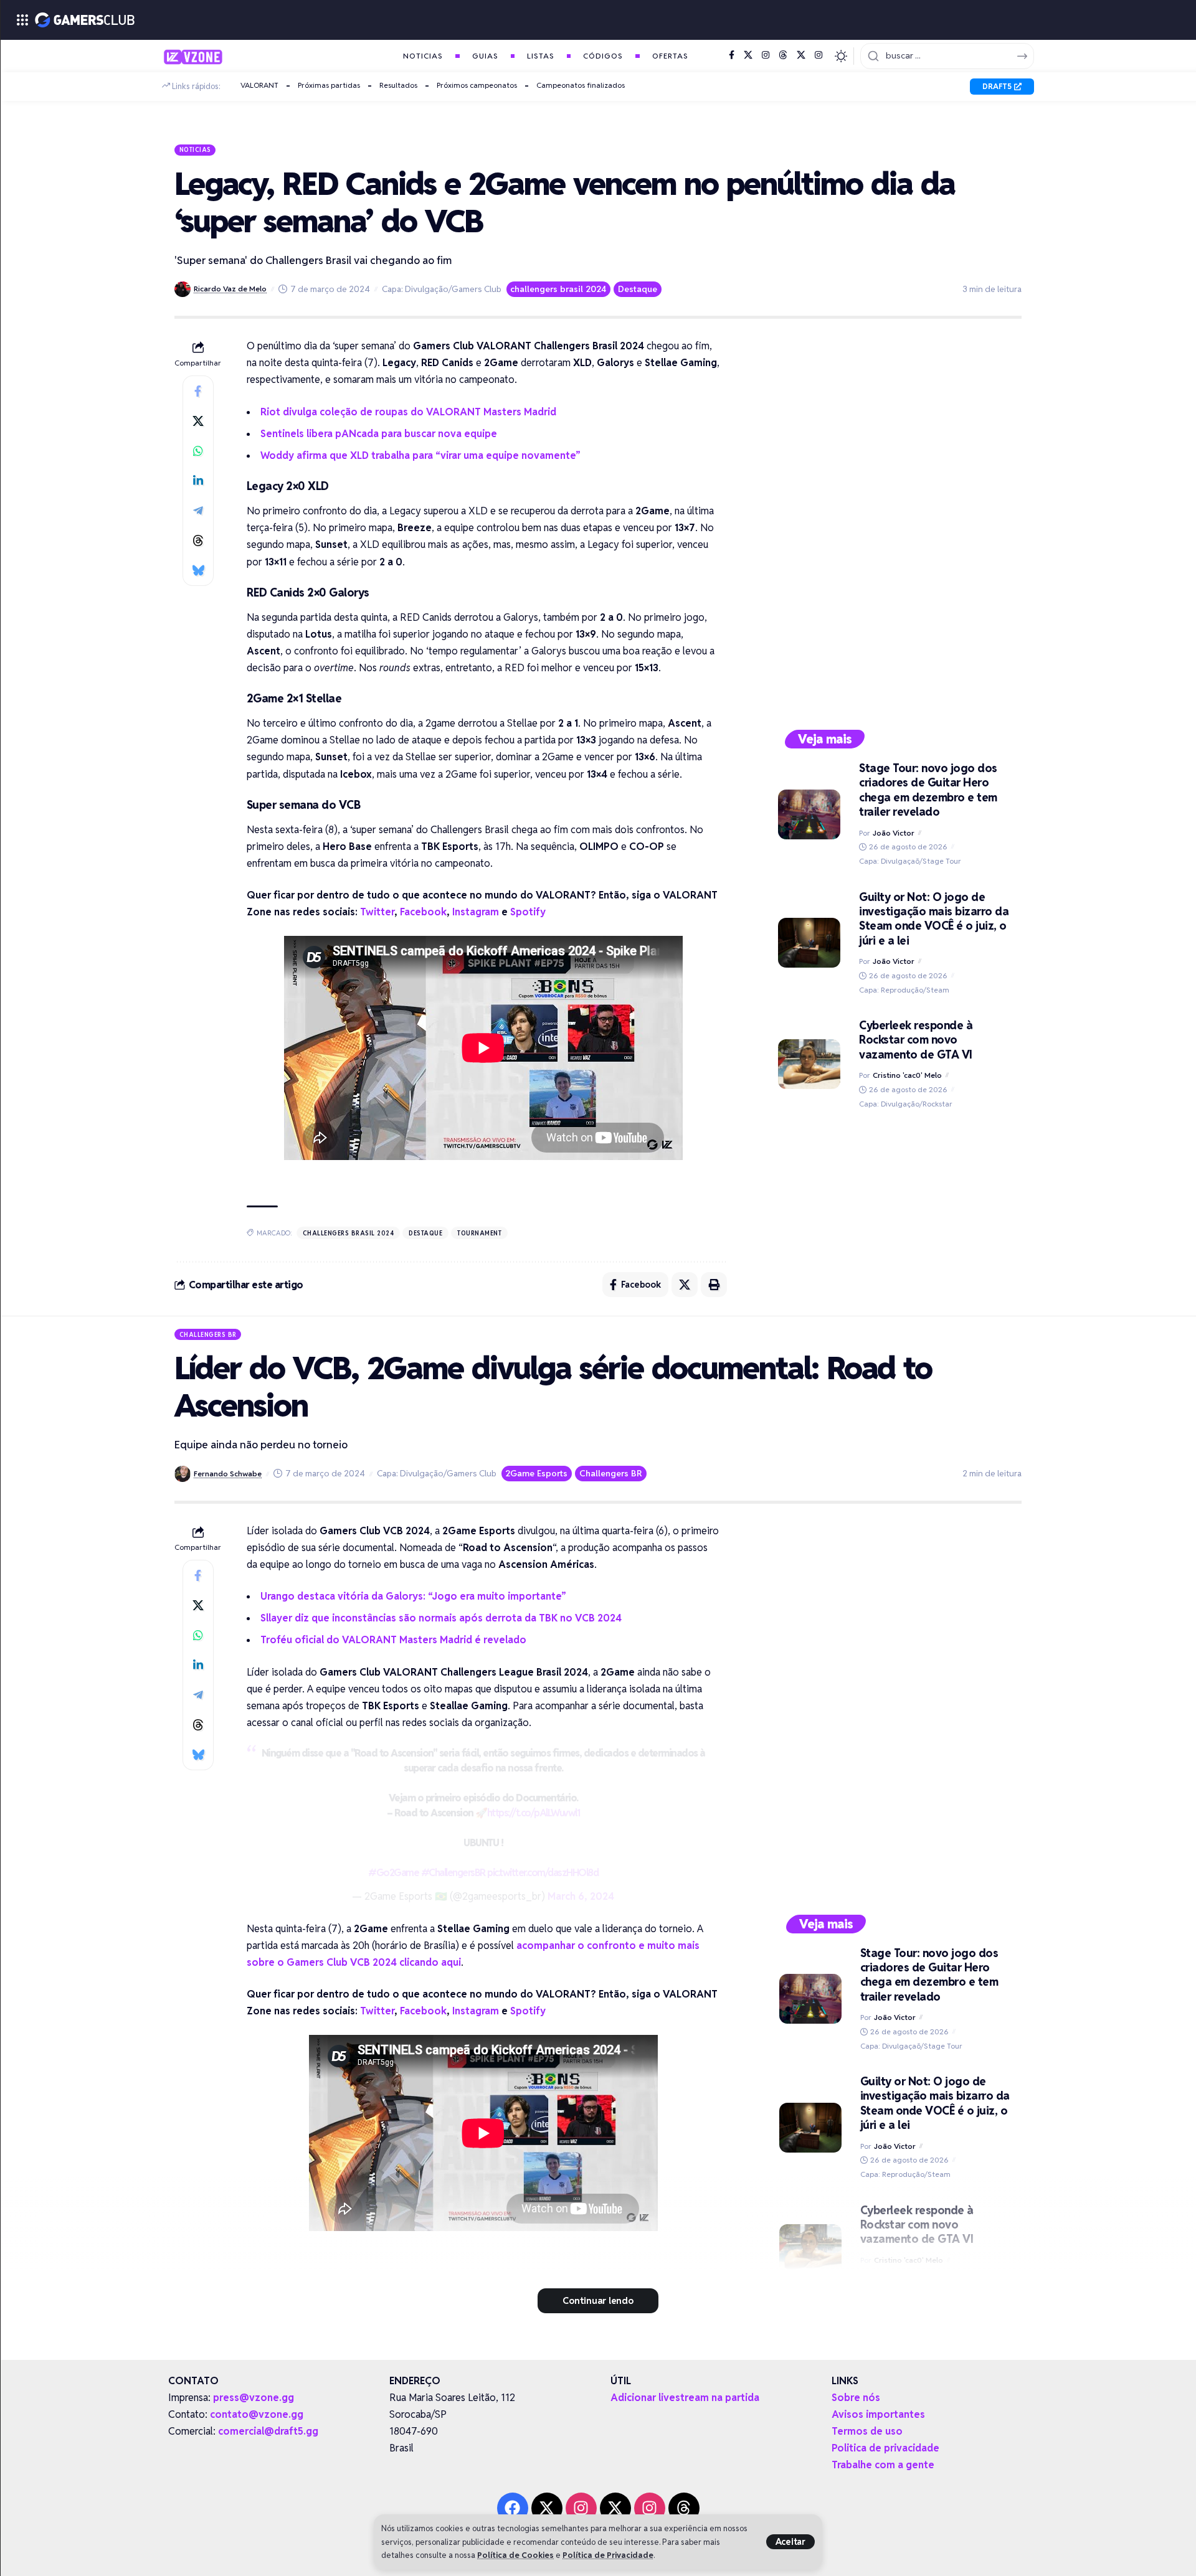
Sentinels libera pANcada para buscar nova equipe (379, 434)
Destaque (638, 289)
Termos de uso (867, 2431)
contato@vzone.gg (257, 2414)
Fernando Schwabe (228, 1474)
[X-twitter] (547, 2508)
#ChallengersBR (453, 1873)
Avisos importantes (878, 2414)
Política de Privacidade (608, 2555)
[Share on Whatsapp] (198, 451)
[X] (748, 55)
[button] (790, 2542)
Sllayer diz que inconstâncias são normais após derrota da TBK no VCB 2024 (441, 1618)
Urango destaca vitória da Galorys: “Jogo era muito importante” (413, 1596)
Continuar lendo (598, 2300)
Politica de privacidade (885, 2448)
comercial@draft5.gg (268, 2431)
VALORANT (259, 85)
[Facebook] (732, 55)
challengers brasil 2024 (558, 289)
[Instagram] (766, 55)
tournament (479, 1233)
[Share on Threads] (198, 540)
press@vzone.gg (254, 2398)
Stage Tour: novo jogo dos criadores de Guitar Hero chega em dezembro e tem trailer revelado (928, 790)
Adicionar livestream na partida (685, 2398)
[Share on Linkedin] (198, 481)
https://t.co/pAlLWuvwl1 (534, 1813)
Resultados (398, 85)
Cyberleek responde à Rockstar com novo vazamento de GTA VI (916, 1040)
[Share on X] (198, 421)
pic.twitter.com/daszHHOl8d (543, 1873)
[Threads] (783, 55)
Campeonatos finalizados (581, 85)
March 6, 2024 (581, 1896)
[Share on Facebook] (198, 391)
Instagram (476, 912)
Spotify (528, 912)
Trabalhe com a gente (883, 2465)
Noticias (195, 149)
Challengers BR (208, 1334)
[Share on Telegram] (198, 511)
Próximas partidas (329, 85)
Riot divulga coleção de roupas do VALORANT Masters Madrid (408, 412)
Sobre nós (856, 2398)
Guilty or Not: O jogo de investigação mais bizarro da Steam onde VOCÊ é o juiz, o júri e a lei (934, 919)
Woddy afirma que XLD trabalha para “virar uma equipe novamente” (420, 455)
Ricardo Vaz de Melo (230, 289)
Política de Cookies (515, 2555)
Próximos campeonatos (477, 85)
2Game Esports (536, 1473)
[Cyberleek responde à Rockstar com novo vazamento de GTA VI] (809, 1064)
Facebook (423, 912)
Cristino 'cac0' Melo (907, 1075)
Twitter (377, 912)
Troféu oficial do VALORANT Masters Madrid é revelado (393, 1640)
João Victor (894, 833)
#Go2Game (393, 1873)
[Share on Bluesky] (198, 570)
